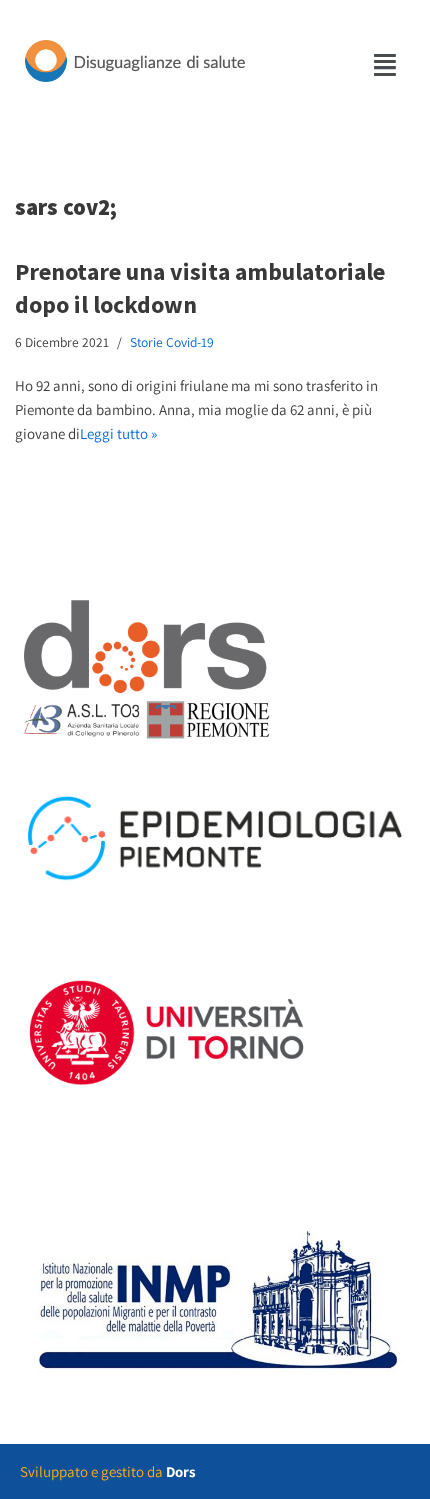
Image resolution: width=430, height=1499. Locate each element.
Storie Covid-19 (172, 342)
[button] (386, 64)
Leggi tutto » (118, 433)
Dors (181, 1471)
